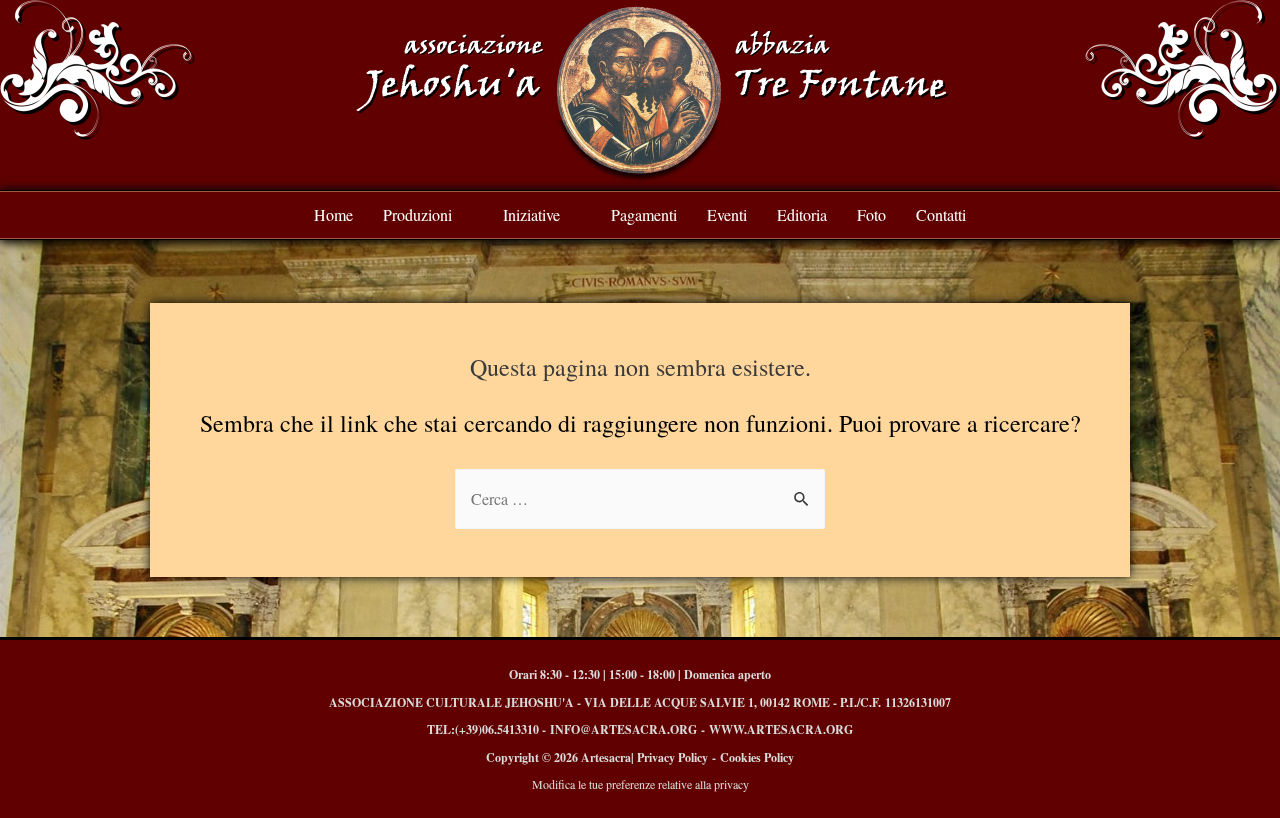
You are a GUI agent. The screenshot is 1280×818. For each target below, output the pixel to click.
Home (333, 214)
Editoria (802, 214)
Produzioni (417, 214)
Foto (871, 214)
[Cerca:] (640, 498)
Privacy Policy (672, 757)
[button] (428, 215)
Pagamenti (644, 214)
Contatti (941, 214)
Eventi (727, 214)
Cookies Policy (757, 757)
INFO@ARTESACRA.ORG (623, 729)
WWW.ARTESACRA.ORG (781, 729)
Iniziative (531, 214)
